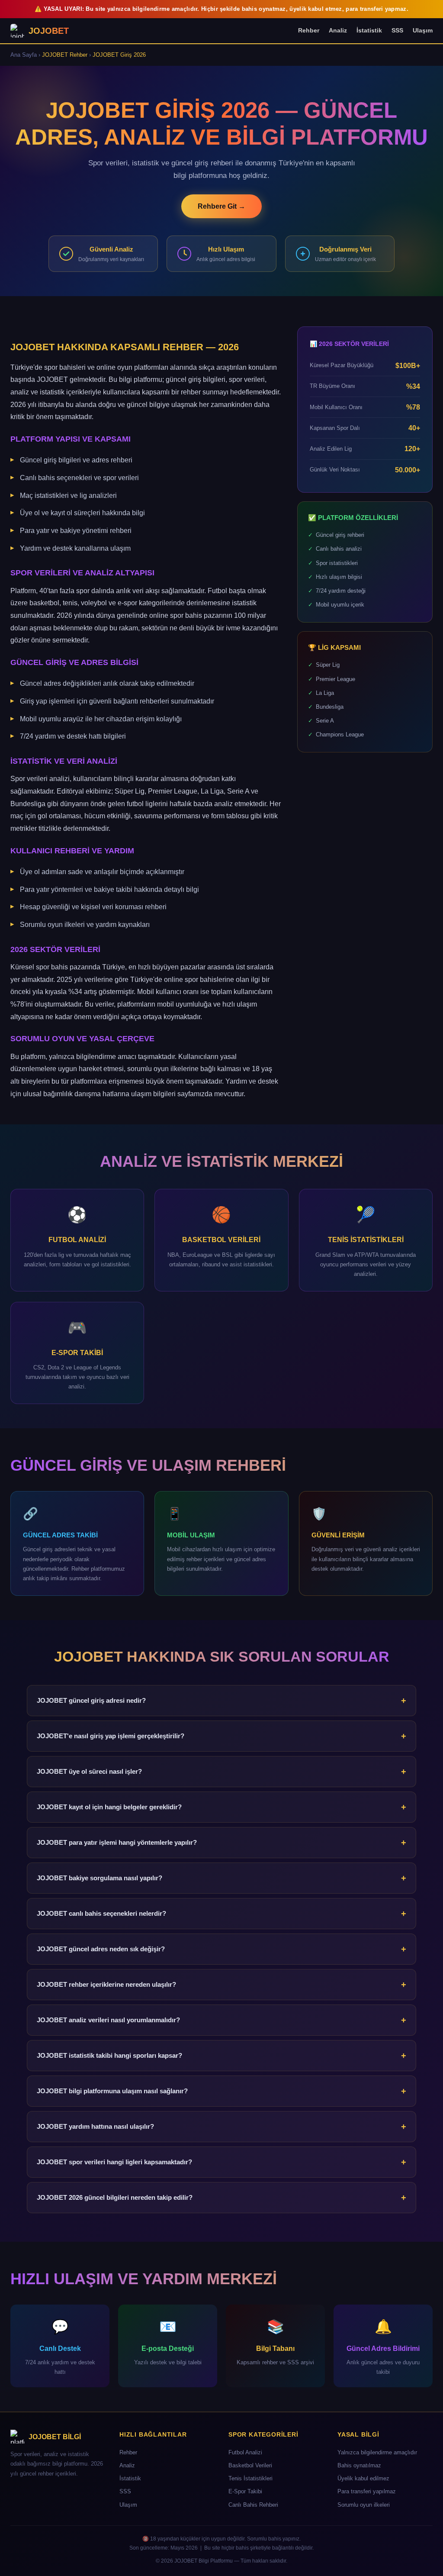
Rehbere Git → (221, 206)
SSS (397, 30)
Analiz (338, 30)
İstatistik (369, 30)
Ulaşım (423, 30)
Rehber (309, 30)
